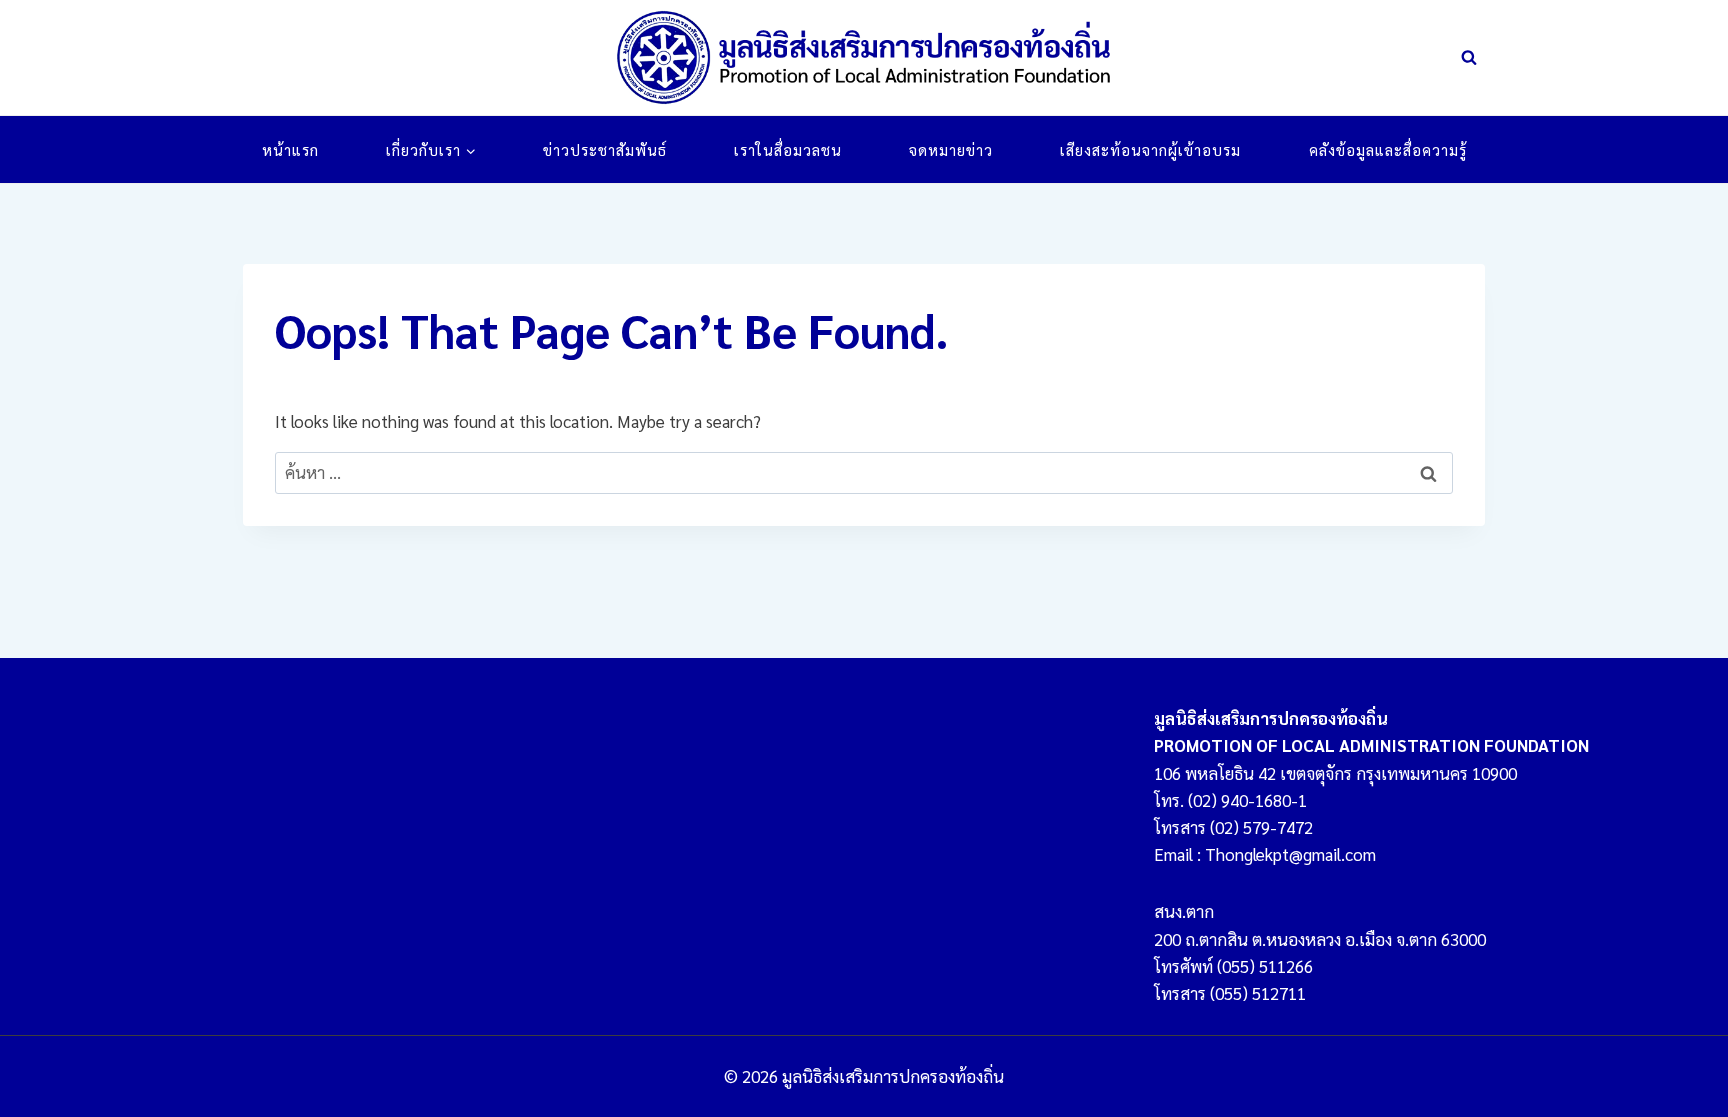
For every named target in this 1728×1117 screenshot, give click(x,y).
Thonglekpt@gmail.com (1290, 854)
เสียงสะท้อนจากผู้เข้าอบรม (1150, 149)
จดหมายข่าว (951, 149)
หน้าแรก (290, 149)
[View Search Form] (1469, 58)
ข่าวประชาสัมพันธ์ (605, 149)
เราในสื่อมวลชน (788, 149)
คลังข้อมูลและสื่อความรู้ (1388, 149)
